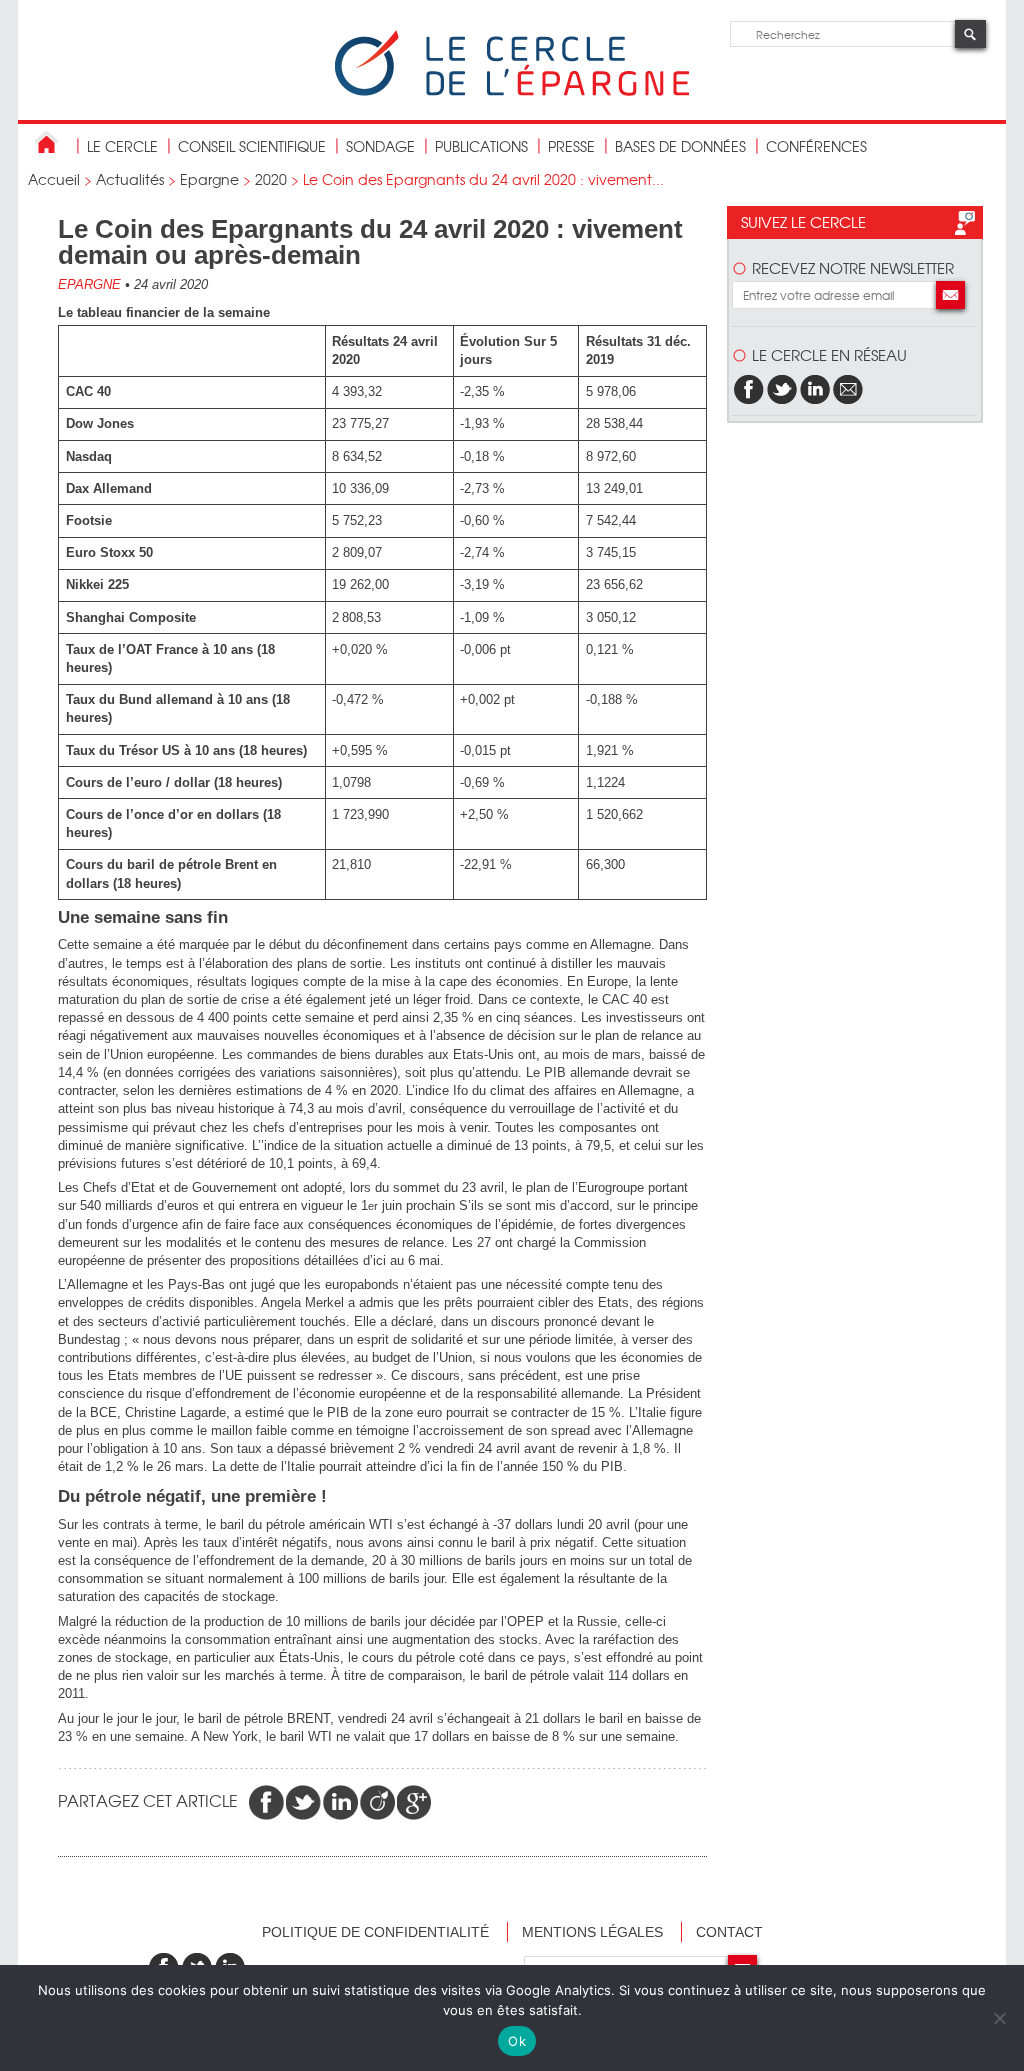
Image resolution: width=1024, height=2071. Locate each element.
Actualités (130, 179)
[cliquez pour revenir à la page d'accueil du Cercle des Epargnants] (512, 91)
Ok (517, 2041)
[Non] (999, 2018)
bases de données (680, 146)
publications (481, 146)
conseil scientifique (252, 146)
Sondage (380, 146)
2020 (271, 179)
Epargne (209, 179)
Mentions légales (592, 1932)
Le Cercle (122, 146)
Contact (729, 1932)
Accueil (54, 179)
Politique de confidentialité (375, 1932)
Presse (571, 146)
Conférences (816, 146)
